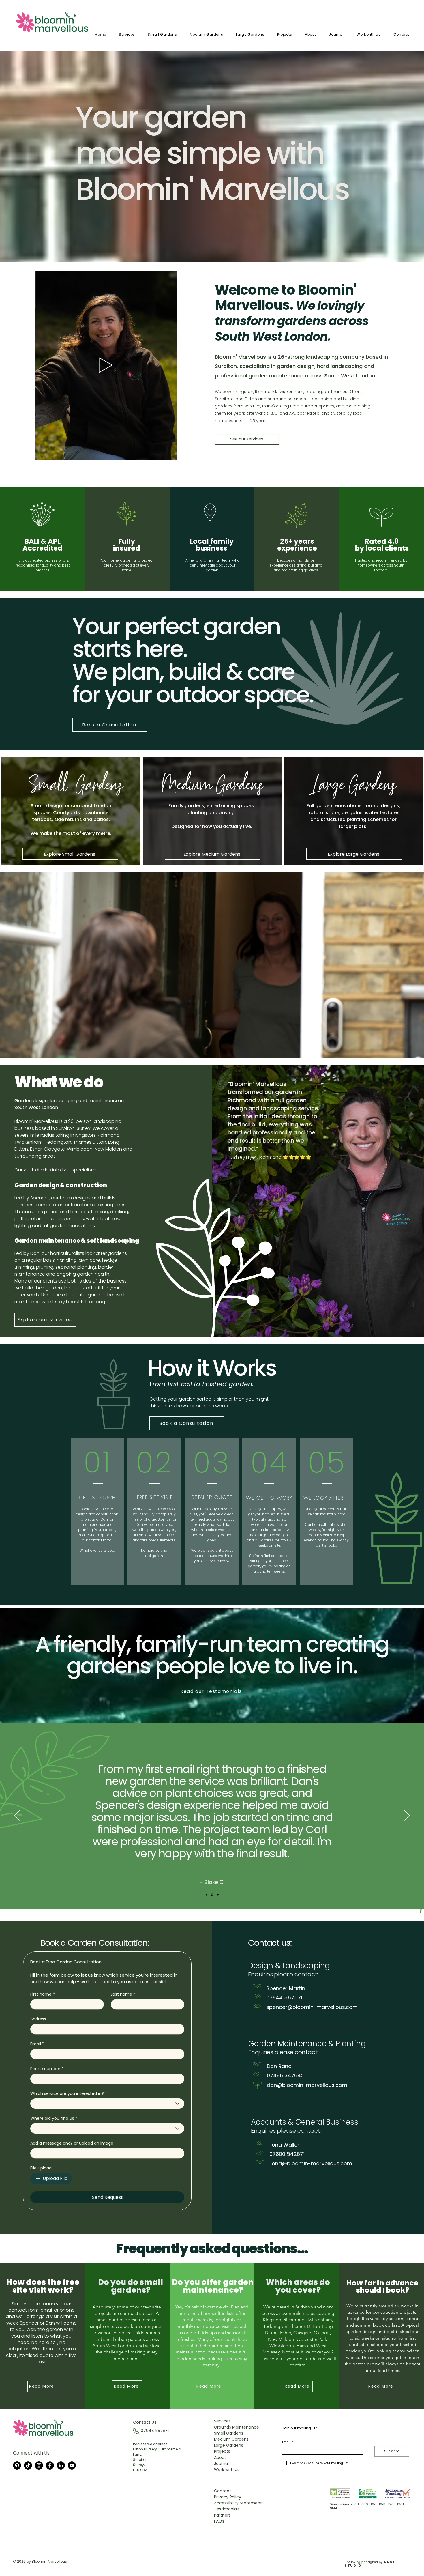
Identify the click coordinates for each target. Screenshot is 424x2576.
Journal (221, 2463)
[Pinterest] (17, 2465)
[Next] (407, 1816)
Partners (222, 2515)
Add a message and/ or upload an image (72, 2143)
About (220, 2457)
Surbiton (223, 399)
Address (40, 2019)
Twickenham (291, 392)
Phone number (47, 2069)
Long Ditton (245, 399)
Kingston (85, 1135)
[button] (169, 453)
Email (37, 2044)
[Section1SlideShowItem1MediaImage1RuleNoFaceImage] (207, 1895)
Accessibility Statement (238, 2503)
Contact (223, 2491)
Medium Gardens (231, 2439)
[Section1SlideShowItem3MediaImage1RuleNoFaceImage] (218, 1895)
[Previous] (17, 1816)
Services (222, 2421)
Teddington (317, 392)
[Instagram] (39, 2465)
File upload (41, 2168)
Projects (222, 2451)
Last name (123, 1994)
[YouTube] (72, 2465)
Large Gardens (229, 2445)
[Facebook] (50, 2465)
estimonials (228, 2509)
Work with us (227, 2470)
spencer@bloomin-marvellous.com (312, 2007)
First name (43, 1994)
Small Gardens (229, 2433)
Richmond (266, 392)
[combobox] (107, 2104)
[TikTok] (28, 2465)
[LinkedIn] (61, 2465)
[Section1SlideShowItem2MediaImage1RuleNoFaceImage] (213, 1895)
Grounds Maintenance (237, 2427)
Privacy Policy (228, 2497)
